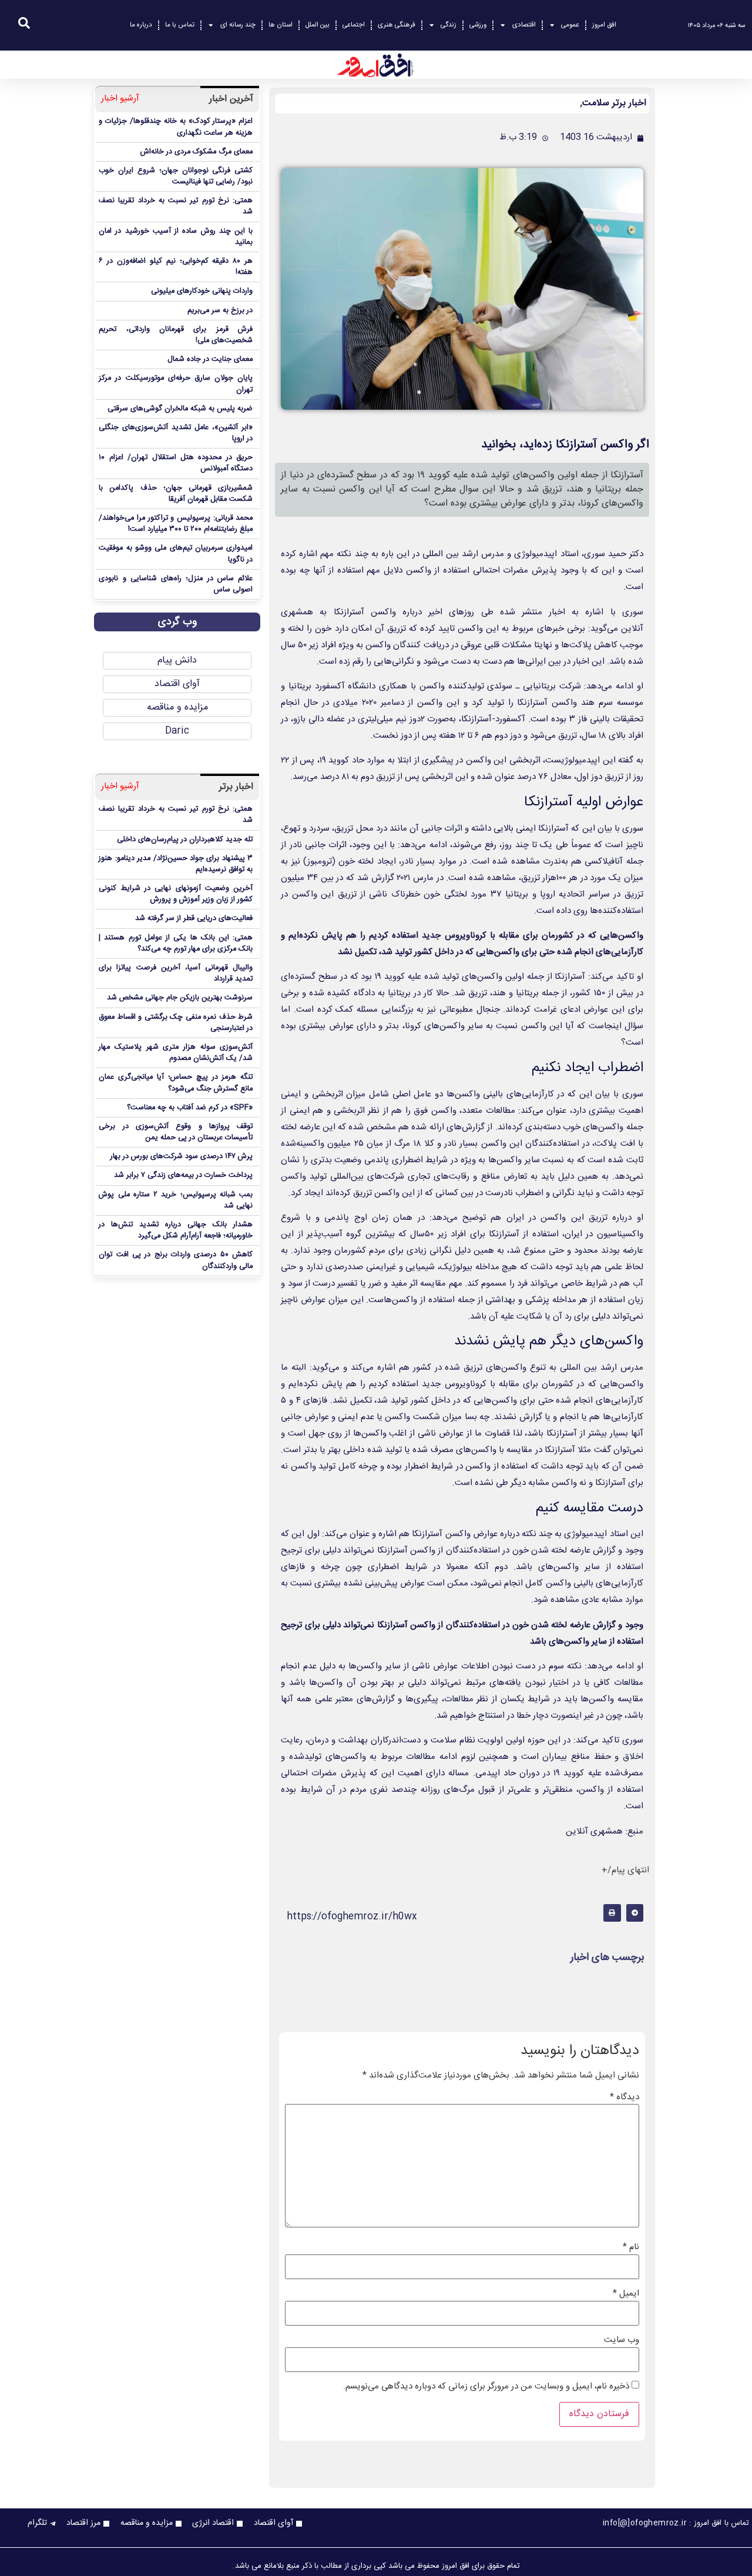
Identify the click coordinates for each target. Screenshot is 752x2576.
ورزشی (478, 25)
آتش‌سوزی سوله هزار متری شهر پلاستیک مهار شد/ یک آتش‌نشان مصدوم (176, 1053)
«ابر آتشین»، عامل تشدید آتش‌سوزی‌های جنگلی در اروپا (176, 433)
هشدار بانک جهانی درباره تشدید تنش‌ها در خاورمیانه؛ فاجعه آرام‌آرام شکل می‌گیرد (176, 1230)
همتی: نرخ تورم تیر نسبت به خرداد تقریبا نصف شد (176, 206)
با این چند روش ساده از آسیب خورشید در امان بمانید (176, 237)
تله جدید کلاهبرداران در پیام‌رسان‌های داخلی (185, 840)
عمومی (570, 25)
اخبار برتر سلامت (614, 103)
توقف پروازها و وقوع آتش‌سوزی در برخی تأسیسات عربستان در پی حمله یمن (176, 1132)
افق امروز (604, 25)
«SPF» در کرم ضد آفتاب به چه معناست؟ (190, 1108)
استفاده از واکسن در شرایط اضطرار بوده (457, 1466)
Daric (177, 731)
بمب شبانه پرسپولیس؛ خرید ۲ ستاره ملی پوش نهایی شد (176, 1200)
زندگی (449, 25)
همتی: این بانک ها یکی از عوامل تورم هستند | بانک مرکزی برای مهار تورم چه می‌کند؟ (176, 944)
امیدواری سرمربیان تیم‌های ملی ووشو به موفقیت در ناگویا (176, 554)
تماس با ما (180, 25)
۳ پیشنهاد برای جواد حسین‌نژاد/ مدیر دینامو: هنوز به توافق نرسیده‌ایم (176, 864)
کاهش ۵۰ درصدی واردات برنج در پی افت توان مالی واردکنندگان (176, 1260)
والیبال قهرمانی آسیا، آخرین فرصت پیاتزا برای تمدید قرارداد (176, 973)
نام (631, 2247)
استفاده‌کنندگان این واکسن (530, 1144)
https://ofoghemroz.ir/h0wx (352, 1917)
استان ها (281, 25)
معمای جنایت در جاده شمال (210, 359)
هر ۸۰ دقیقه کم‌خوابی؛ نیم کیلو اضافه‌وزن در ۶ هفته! (176, 267)
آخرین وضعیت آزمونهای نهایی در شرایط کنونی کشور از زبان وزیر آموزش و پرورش (176, 894)
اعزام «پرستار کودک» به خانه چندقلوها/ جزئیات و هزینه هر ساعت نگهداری (176, 127)
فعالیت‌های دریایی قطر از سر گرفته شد (194, 919)
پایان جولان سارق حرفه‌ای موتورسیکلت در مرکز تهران (176, 384)
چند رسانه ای (238, 25)
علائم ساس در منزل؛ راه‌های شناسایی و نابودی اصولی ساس (176, 584)
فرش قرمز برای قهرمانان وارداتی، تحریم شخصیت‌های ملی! (176, 335)
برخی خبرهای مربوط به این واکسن (521, 629)
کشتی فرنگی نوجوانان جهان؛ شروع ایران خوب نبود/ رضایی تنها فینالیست (176, 176)
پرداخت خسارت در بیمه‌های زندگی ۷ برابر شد (183, 1175)
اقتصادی (524, 25)
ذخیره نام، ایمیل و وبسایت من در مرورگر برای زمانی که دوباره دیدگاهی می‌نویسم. (486, 2386)
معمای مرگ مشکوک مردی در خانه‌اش (197, 152)
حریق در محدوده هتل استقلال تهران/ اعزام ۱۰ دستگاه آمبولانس (176, 463)
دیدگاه (625, 2097)
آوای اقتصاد (177, 684)
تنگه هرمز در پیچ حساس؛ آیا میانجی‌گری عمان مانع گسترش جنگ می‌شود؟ (176, 1083)
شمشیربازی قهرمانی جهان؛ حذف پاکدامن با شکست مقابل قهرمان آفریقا (176, 494)
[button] (635, 1913)
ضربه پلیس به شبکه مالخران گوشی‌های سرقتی (180, 409)
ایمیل (626, 2294)
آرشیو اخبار (120, 99)
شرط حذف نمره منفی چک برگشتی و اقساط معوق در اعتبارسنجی (176, 1023)
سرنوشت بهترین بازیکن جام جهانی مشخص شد (180, 998)
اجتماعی (354, 25)
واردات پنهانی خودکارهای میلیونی (202, 291)
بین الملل (318, 25)
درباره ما (141, 25)
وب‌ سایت (622, 2340)
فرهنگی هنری (397, 25)
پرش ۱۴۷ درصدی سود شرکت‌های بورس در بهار (182, 1157)
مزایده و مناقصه (177, 707)
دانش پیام (177, 660)
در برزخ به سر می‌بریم (220, 311)
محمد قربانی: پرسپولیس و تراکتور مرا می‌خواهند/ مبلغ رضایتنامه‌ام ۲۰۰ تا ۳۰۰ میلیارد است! (176, 524)
